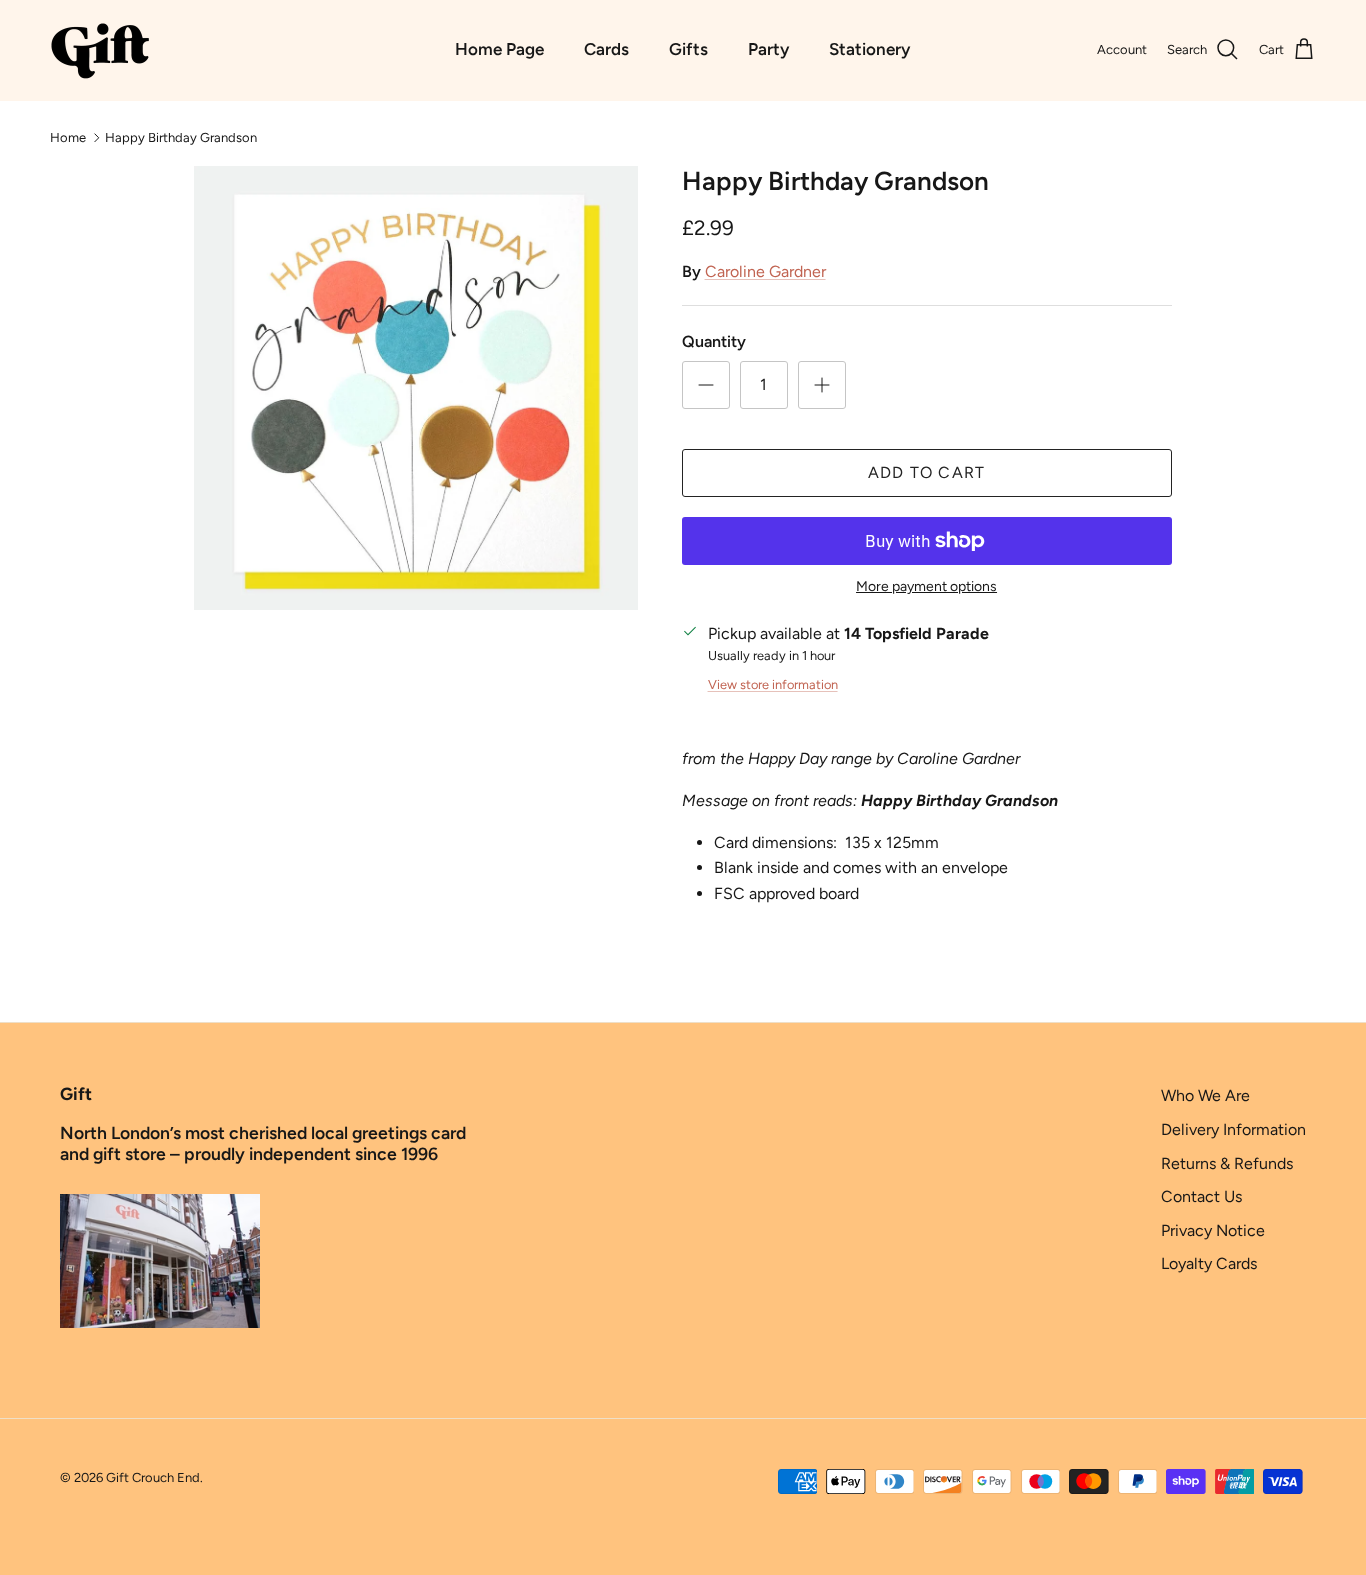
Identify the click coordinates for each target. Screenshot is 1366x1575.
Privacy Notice (1213, 1230)
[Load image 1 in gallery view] (415, 387)
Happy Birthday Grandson (181, 136)
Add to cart (927, 472)
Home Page (499, 49)
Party (768, 49)
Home (68, 136)
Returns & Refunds (1227, 1163)
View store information (773, 684)
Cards (606, 49)
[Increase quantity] (822, 385)
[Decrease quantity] (706, 385)
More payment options (926, 587)
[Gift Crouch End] (100, 50)
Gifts (688, 49)
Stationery (869, 49)
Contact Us (1201, 1196)
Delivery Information (1233, 1129)
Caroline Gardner (765, 271)
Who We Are (1205, 1095)
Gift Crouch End (153, 1477)
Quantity (714, 341)
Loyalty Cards (1209, 1263)
